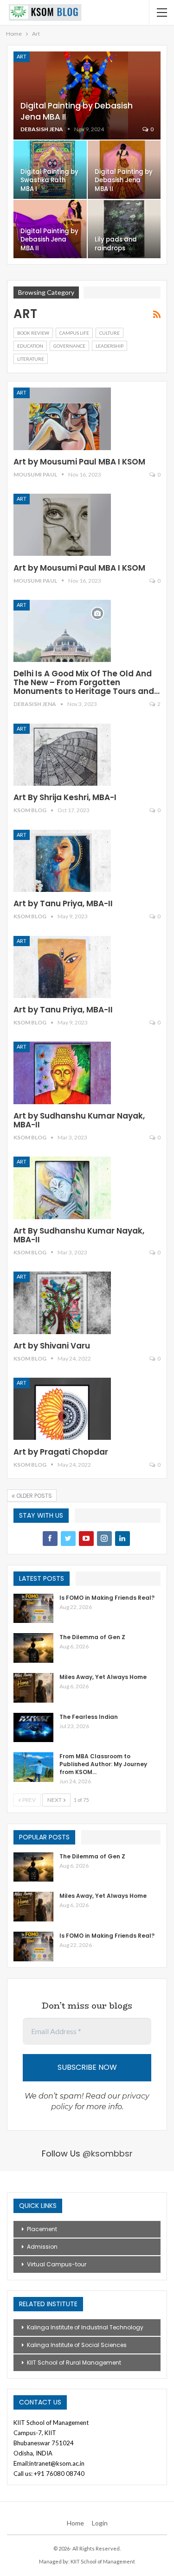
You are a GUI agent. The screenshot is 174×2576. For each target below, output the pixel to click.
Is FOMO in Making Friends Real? (107, 1598)
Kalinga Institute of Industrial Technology (85, 2327)
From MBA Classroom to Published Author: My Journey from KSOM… (103, 1764)
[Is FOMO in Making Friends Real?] (33, 1609)
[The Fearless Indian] (33, 1728)
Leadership (110, 346)
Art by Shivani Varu (52, 1346)
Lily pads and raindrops (116, 244)
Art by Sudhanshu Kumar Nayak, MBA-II (79, 1120)
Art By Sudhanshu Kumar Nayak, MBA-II (79, 1235)
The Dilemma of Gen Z (92, 1637)
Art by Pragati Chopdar (61, 1452)
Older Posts (33, 1496)
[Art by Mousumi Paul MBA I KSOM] (62, 419)
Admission (42, 2247)
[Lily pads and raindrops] (124, 229)
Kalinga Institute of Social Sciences (77, 2345)
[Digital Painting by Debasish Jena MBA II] (87, 95)
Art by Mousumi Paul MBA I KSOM (79, 462)
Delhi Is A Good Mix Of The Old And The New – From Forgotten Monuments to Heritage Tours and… (87, 682)
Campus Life (74, 333)
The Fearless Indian (89, 1717)
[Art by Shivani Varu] (62, 1303)
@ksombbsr (108, 2153)
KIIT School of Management (103, 2561)
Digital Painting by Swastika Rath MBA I (49, 180)
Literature (31, 359)
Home (75, 2523)
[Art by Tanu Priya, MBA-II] (62, 861)
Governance (69, 346)
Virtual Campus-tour (57, 2264)
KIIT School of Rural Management (74, 2363)
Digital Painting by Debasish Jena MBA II (124, 180)
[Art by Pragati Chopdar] (62, 1409)
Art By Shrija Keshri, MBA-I (65, 797)
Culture (110, 333)
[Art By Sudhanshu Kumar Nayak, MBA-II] (62, 1188)
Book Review (33, 333)
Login (100, 2523)
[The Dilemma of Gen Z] (33, 1648)
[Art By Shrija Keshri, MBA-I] (62, 755)
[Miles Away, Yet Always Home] (33, 1688)
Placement (42, 2229)
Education (30, 346)
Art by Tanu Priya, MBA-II (63, 903)
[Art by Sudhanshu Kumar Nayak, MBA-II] (62, 1073)
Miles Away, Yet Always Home (103, 1677)
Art (22, 56)
